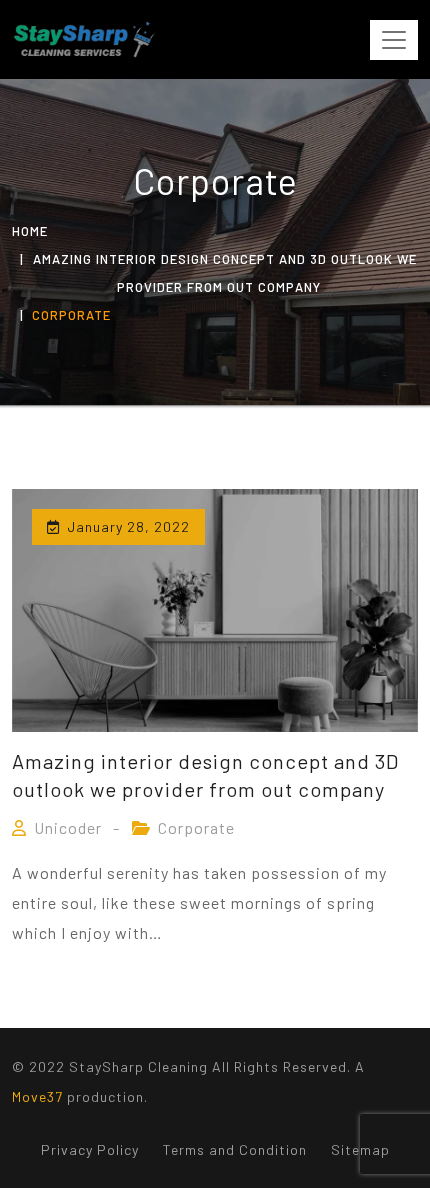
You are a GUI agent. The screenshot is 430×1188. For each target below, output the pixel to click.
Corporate (196, 827)
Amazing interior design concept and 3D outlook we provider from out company (205, 775)
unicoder (68, 827)
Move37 (37, 1096)
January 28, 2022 (128, 526)
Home (30, 231)
